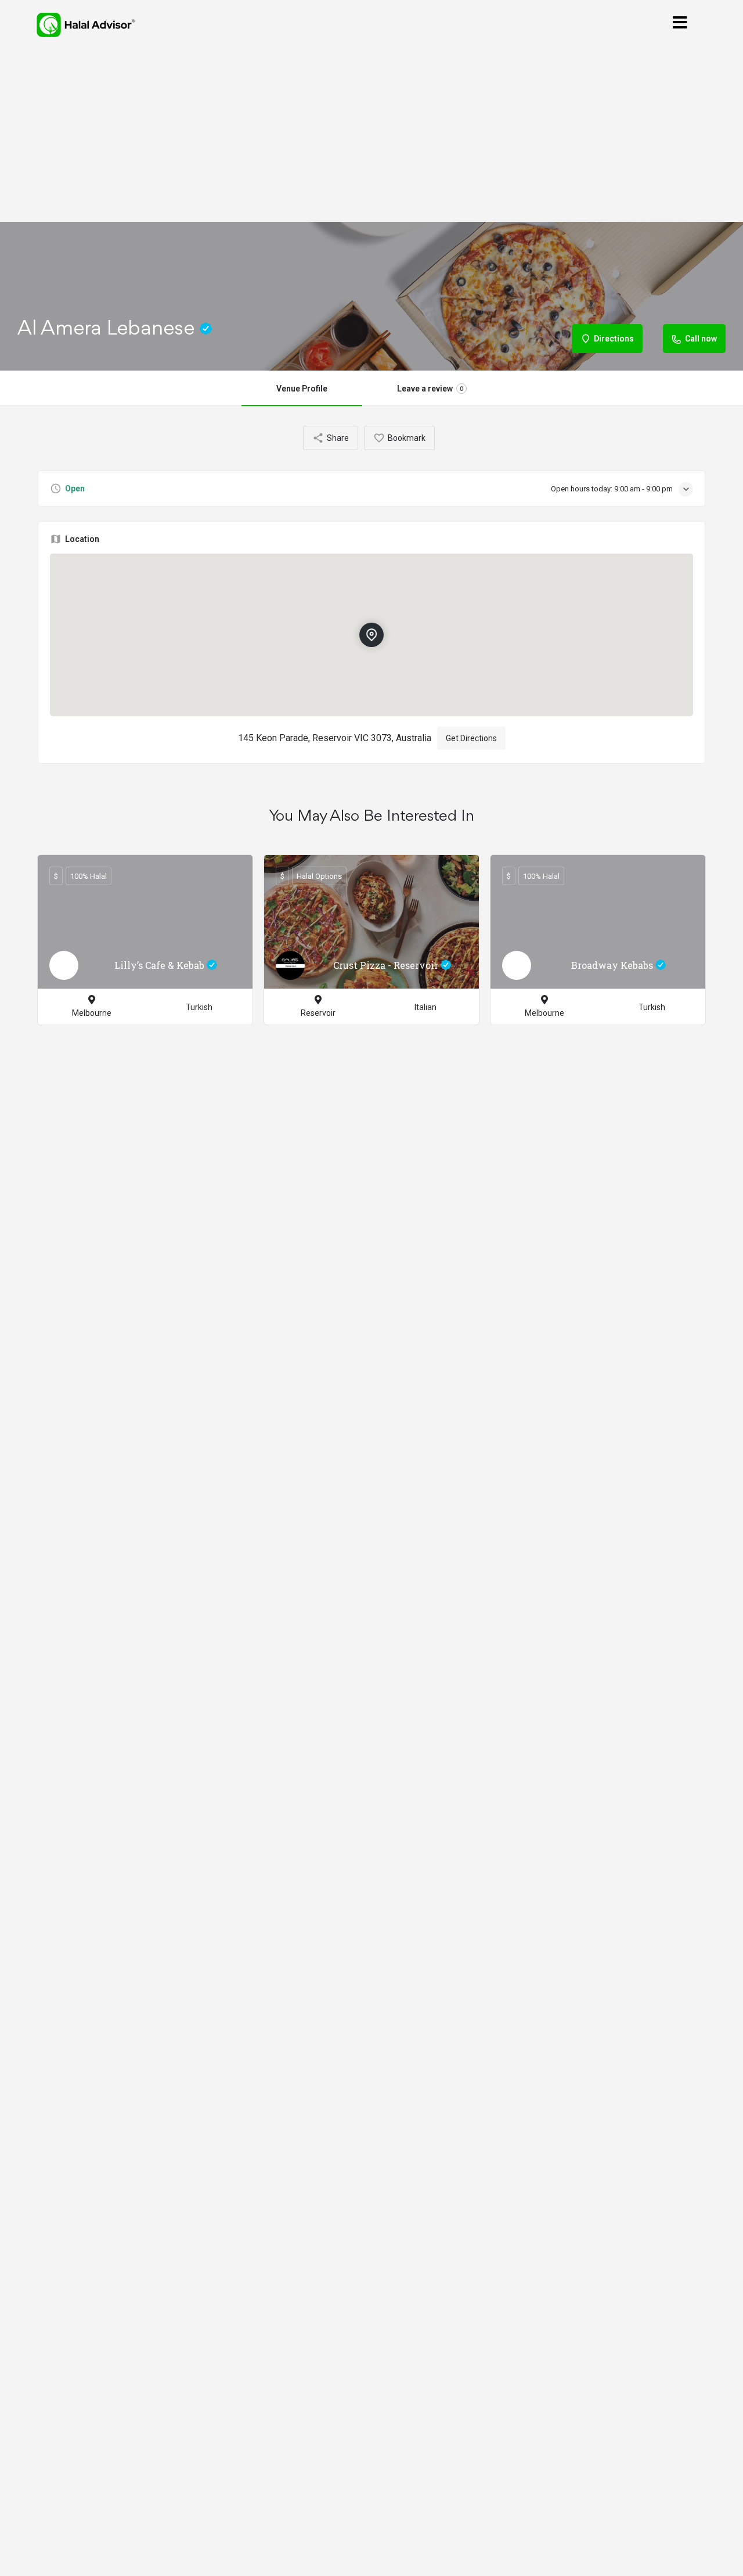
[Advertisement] (371, 136)
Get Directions (471, 738)
